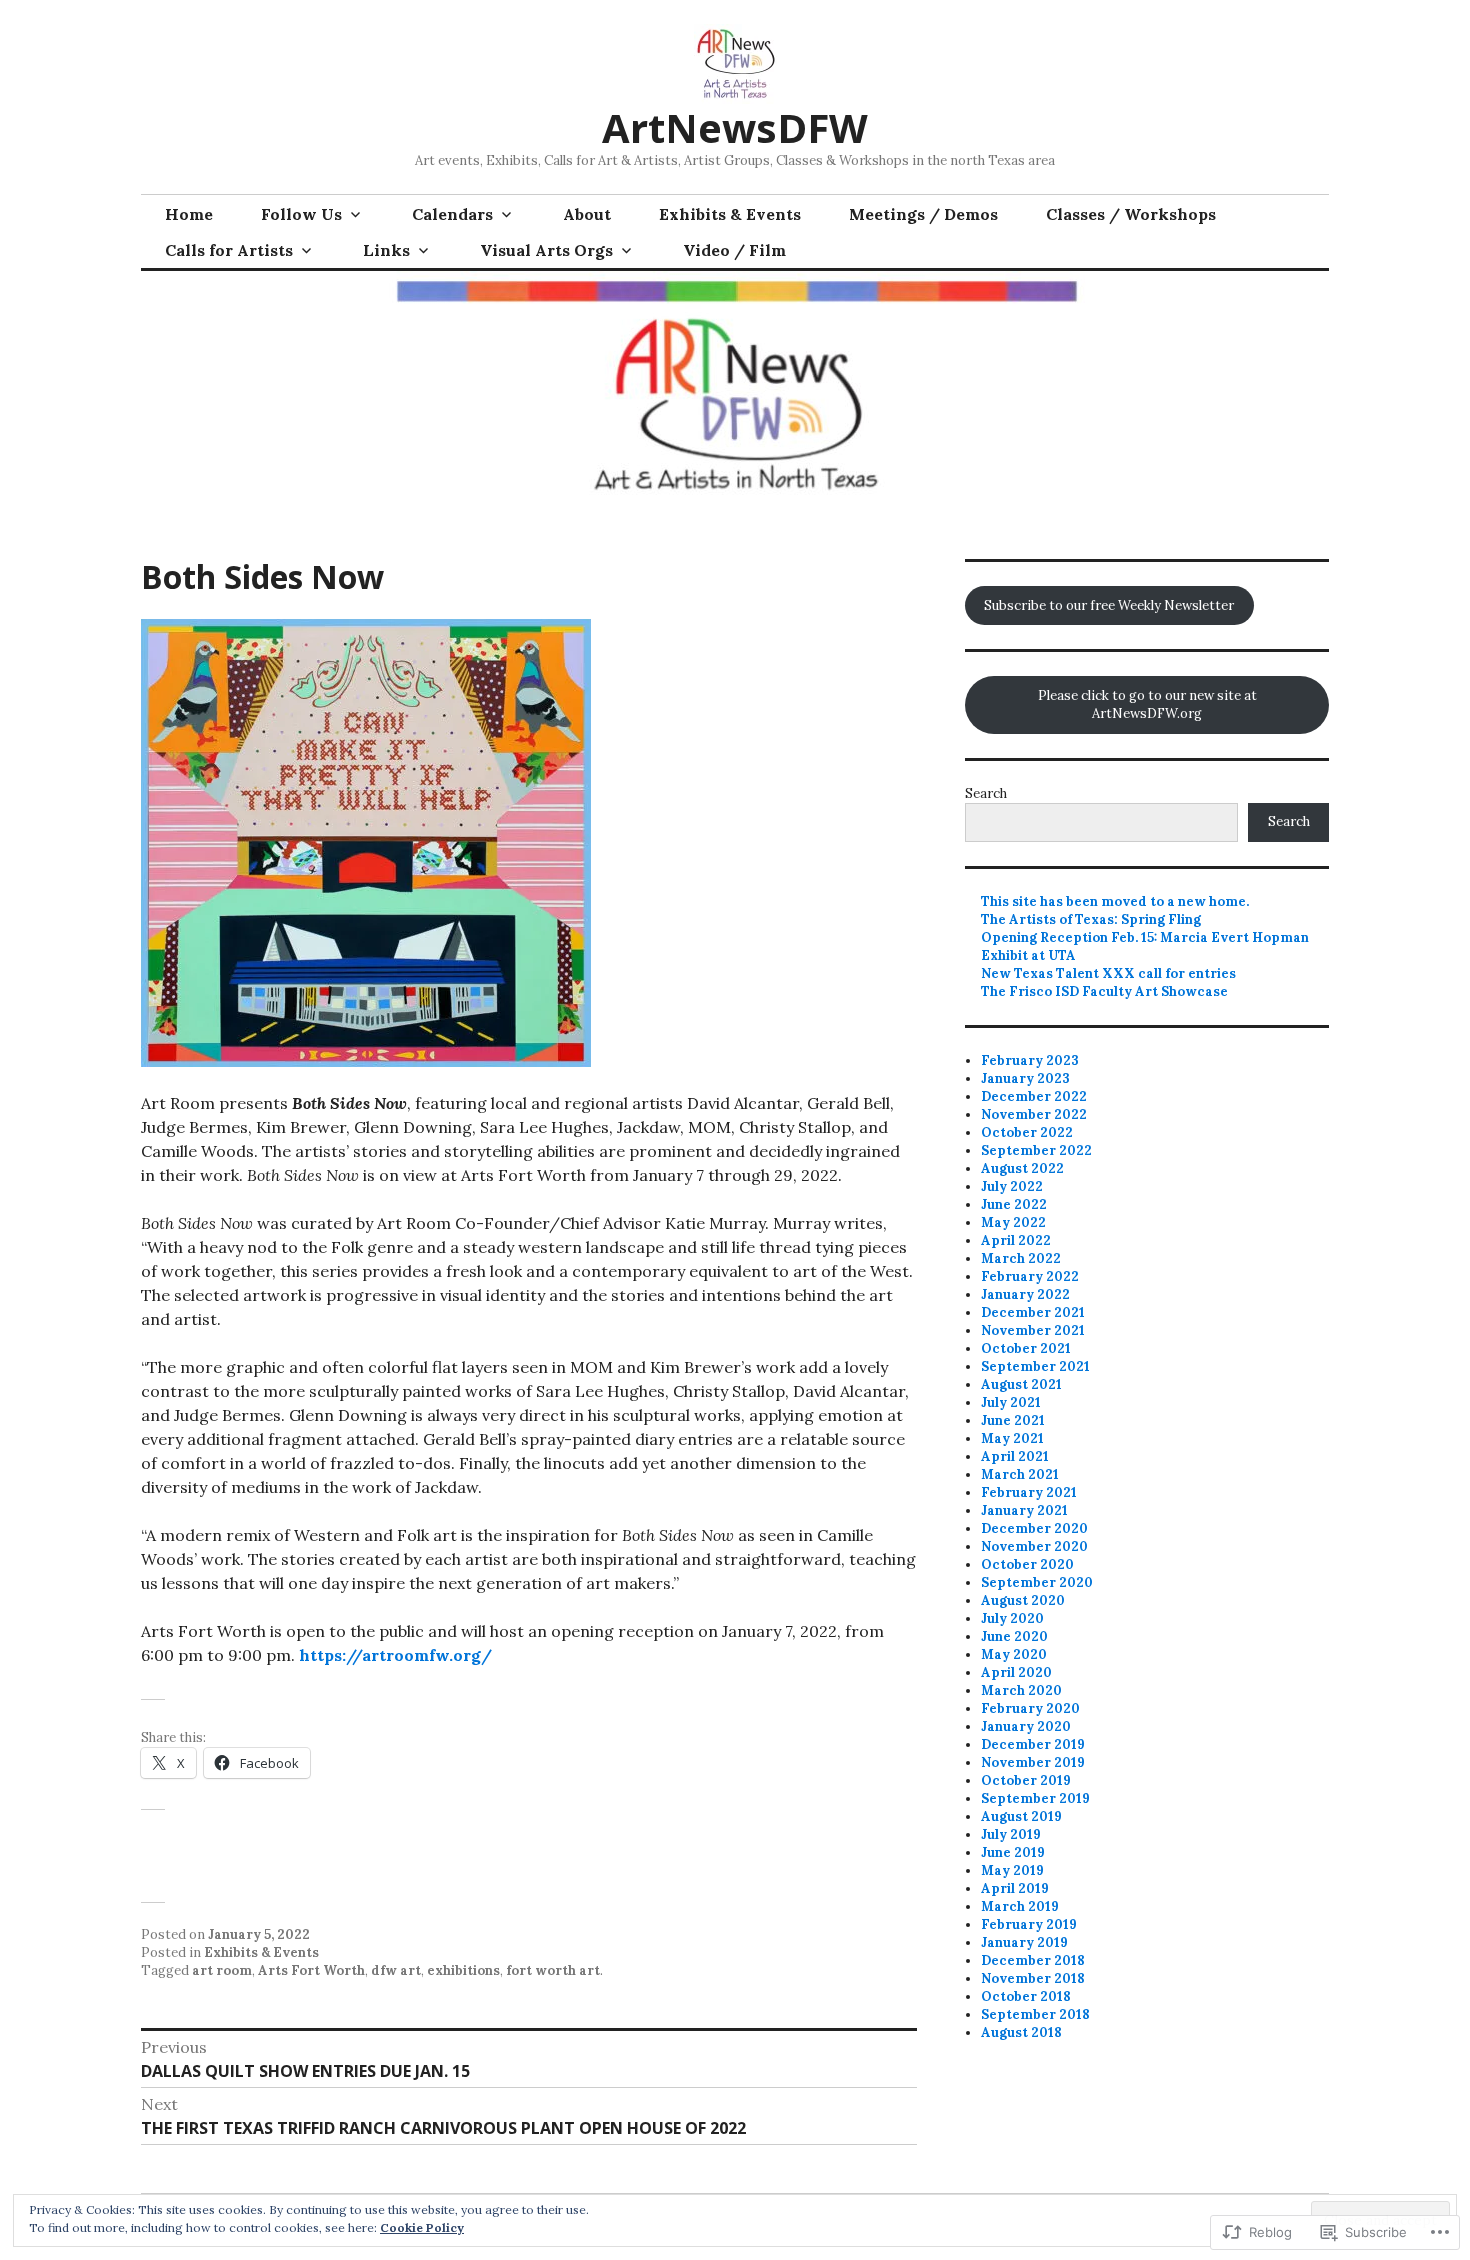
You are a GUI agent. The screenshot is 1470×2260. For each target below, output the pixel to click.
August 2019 (1021, 1816)
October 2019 (1026, 1780)
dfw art (396, 1970)
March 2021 (1020, 1474)
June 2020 (1014, 1636)
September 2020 (1037, 1582)
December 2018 (1033, 1960)
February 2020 (1030, 1708)
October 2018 (1026, 1996)
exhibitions (463, 1970)
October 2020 (1027, 1564)
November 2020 (1034, 1546)
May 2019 (1012, 1870)
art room (222, 1970)
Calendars (452, 214)
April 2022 (1016, 1240)
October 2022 (1027, 1132)
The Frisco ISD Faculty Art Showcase (1104, 991)
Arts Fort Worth (311, 1970)
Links (386, 250)
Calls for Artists (229, 250)
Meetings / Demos (923, 214)
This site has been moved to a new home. (1115, 901)
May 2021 (1012, 1438)
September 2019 (1035, 1798)
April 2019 (1015, 1888)
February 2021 (1029, 1492)
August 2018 (1021, 2032)
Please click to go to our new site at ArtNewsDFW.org (1147, 704)
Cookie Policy (422, 2227)
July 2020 (1012, 1618)
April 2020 (1016, 1672)
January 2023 (1025, 1078)
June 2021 (1013, 1420)
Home (189, 214)
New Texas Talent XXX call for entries (1108, 973)
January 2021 (1024, 1510)
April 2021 (1015, 1456)
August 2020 (1023, 1600)
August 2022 (1022, 1168)
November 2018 (1033, 1978)
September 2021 (1035, 1366)
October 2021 (1026, 1348)
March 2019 (1020, 1906)
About (587, 214)
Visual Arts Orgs (546, 250)
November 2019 (1033, 1762)
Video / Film (734, 250)
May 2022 (1013, 1222)
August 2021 (1021, 1384)
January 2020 (1026, 1726)
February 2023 (1030, 1060)
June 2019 (1013, 1852)
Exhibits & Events (730, 214)
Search (986, 793)
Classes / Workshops (1131, 214)
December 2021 (1033, 1312)
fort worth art (553, 1970)
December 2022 (1034, 1096)
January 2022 (1025, 1294)
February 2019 (1029, 1924)
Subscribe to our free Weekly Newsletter (1109, 605)
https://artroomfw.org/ (395, 1655)
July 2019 (1011, 1834)
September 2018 (1035, 2014)
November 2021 (1033, 1330)
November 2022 (1034, 1114)
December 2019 (1033, 1744)
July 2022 (1012, 1186)
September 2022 (1036, 1150)
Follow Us (301, 214)
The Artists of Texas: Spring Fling (1091, 919)
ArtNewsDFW (735, 127)
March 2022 (1021, 1258)
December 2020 (1034, 1528)
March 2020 (1021, 1690)
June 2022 (1014, 1204)
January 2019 (1024, 1942)
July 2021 (1011, 1402)
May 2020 (1014, 1654)
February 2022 (1030, 1276)
